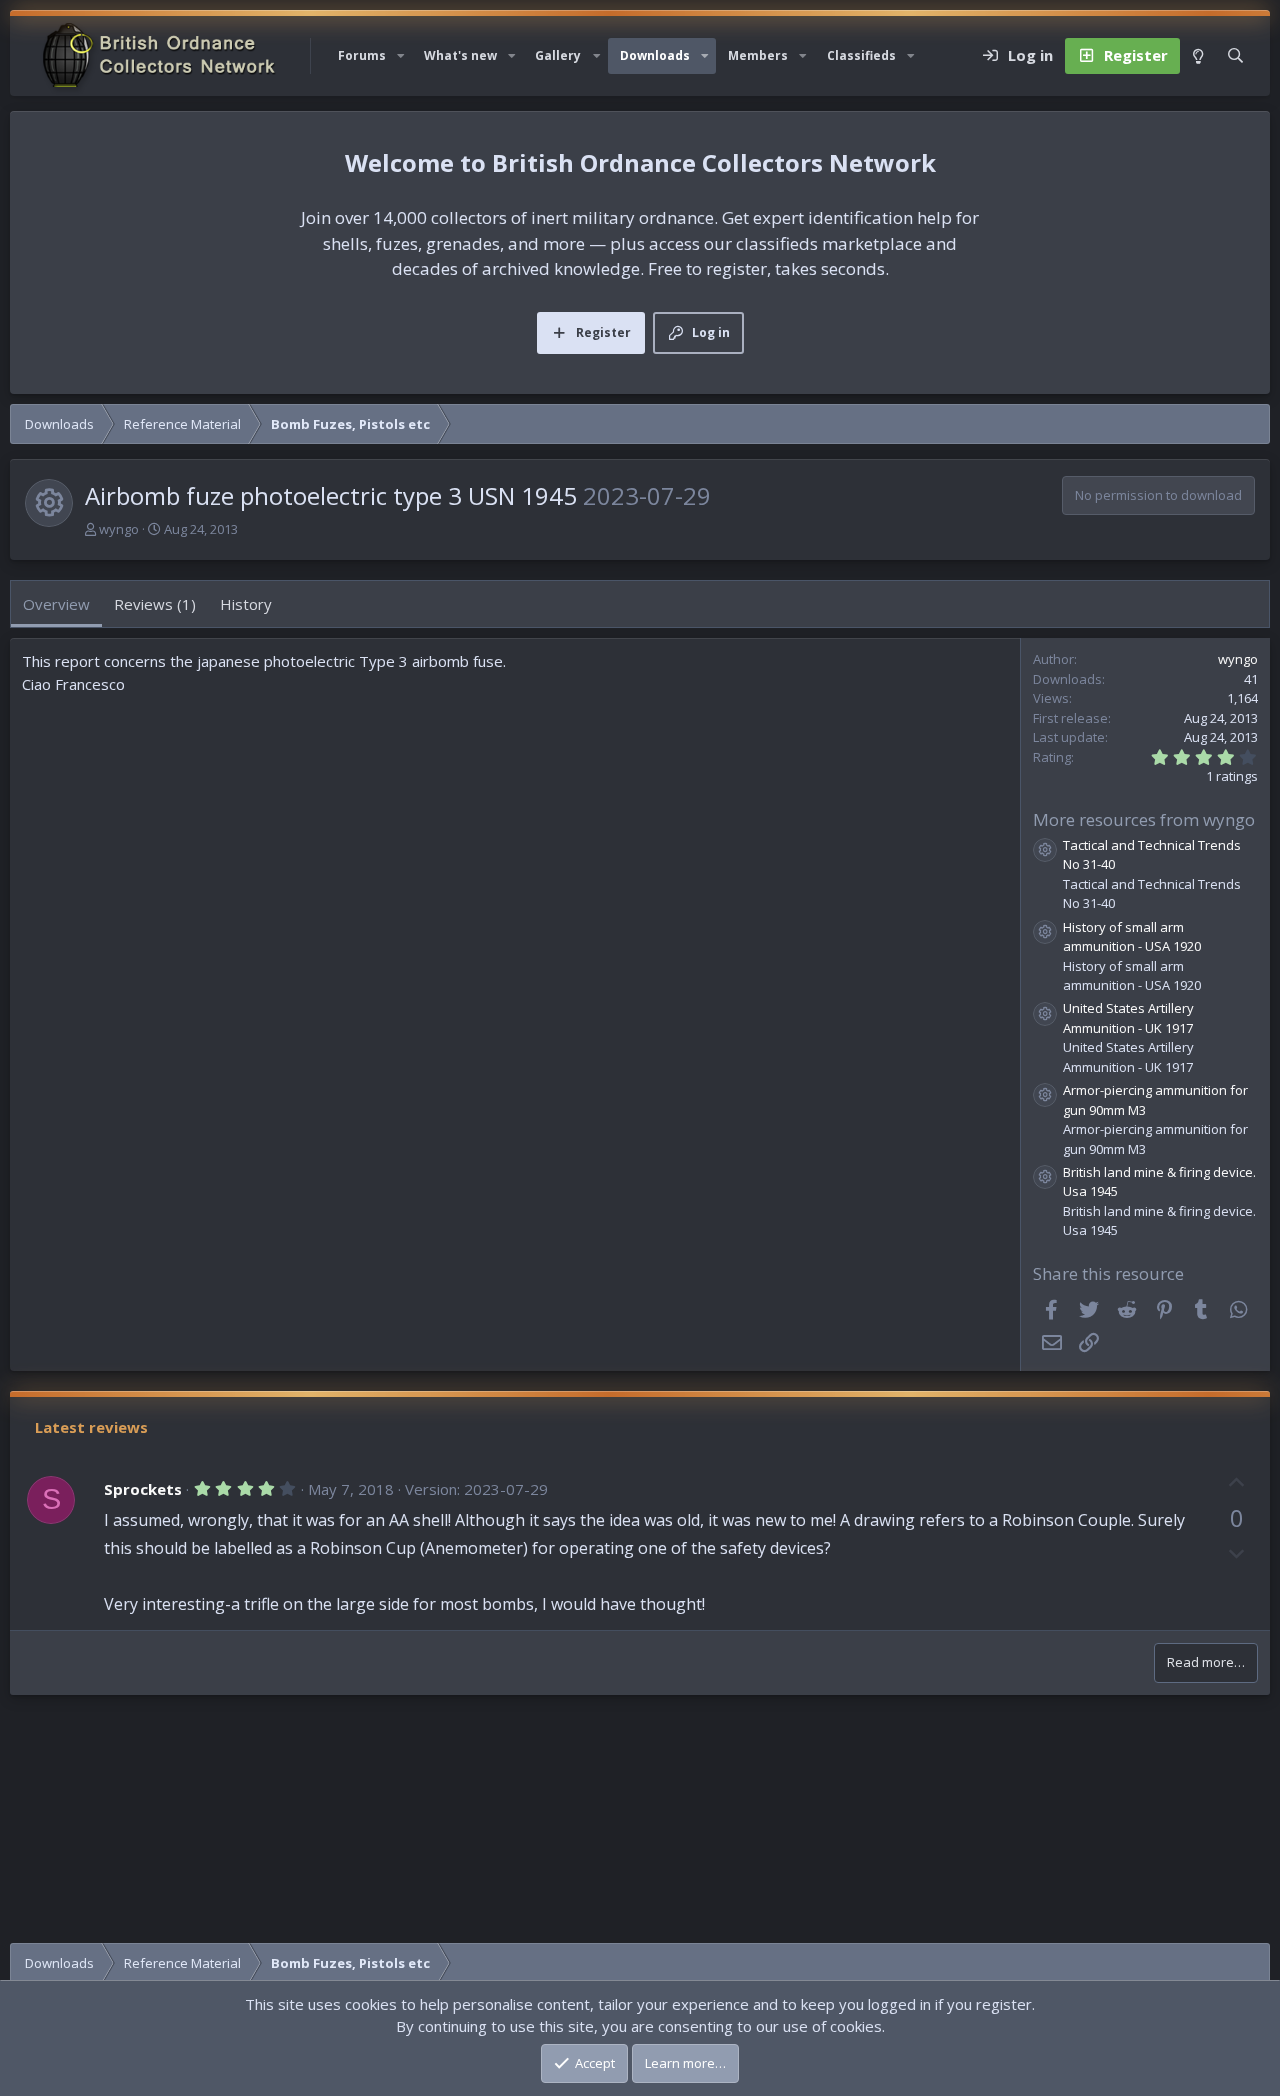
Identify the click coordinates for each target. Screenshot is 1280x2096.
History (246, 604)
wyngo (119, 529)
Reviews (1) (155, 604)
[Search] (1235, 56)
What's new (460, 55)
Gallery (558, 55)
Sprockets (143, 1489)
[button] (401, 56)
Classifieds (861, 55)
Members (758, 55)
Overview (56, 604)
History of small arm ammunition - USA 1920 (1132, 937)
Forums (362, 55)
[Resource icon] (1045, 850)
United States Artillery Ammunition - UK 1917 (1128, 1018)
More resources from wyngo (1144, 819)
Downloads (655, 55)
